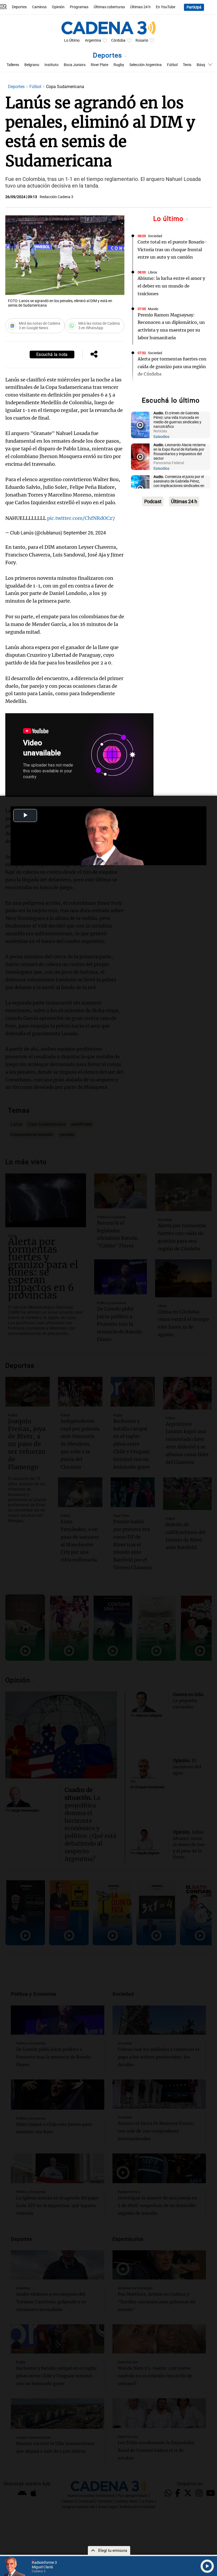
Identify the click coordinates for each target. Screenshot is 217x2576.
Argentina (93, 40)
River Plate (100, 65)
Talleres (13, 65)
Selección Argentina (146, 65)
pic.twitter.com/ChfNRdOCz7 (81, 518)
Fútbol (172, 65)
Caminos (39, 7)
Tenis (187, 65)
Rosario (142, 40)
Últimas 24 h (140, 7)
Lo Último (72, 40)
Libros (153, 272)
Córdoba (118, 40)
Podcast (153, 501)
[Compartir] (94, 355)
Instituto (51, 65)
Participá (194, 7)
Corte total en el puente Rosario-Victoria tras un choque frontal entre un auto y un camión (172, 250)
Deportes (19, 7)
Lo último (169, 219)
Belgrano (32, 65)
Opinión (58, 7)
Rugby (119, 65)
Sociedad (155, 236)
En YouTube (166, 7)
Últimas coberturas (109, 7)
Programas (79, 7)
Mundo (153, 309)
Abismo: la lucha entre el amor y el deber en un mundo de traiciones (171, 286)
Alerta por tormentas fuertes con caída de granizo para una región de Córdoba (172, 367)
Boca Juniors (75, 65)
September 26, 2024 (85, 533)
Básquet (204, 65)
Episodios (161, 437)
